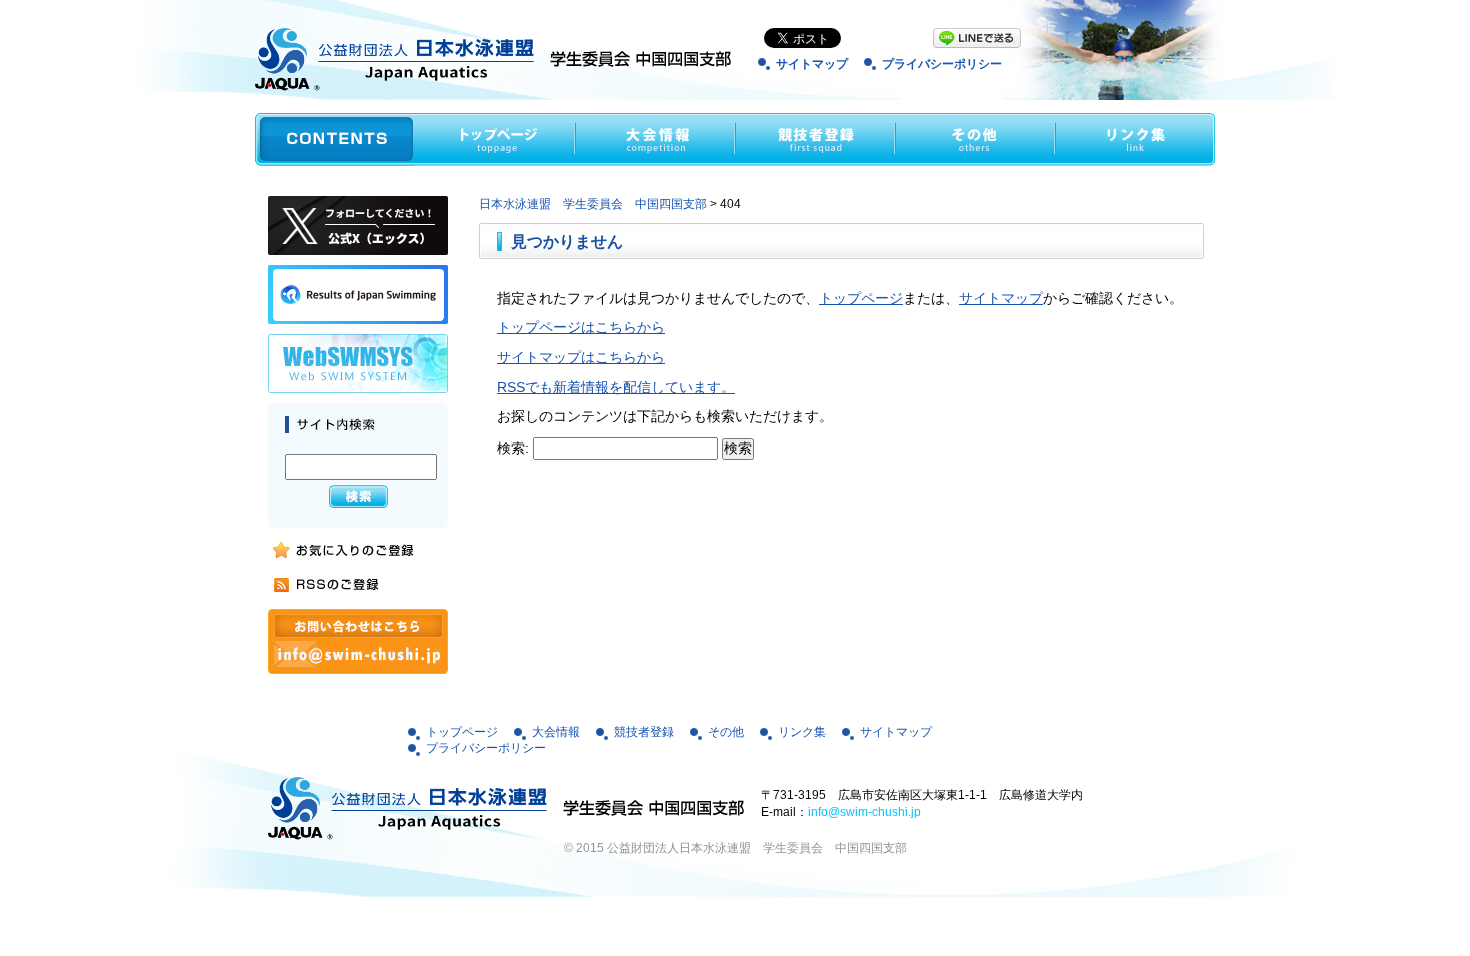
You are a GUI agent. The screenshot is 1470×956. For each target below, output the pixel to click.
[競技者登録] (815, 139)
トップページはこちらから (581, 327)
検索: (513, 448)
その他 (726, 732)
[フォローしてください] (358, 225)
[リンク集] (1135, 139)
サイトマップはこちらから (581, 357)
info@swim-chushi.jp (864, 812)
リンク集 (802, 732)
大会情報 (556, 732)
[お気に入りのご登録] (342, 550)
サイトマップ (812, 64)
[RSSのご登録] (342, 584)
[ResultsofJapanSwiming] (358, 294)
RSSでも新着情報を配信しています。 (616, 387)
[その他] (975, 139)
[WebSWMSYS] (358, 363)
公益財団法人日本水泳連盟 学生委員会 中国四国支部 (757, 848)
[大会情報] (655, 139)
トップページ (861, 298)
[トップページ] (495, 139)
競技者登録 (644, 732)
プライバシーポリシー (942, 64)
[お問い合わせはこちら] (358, 641)
